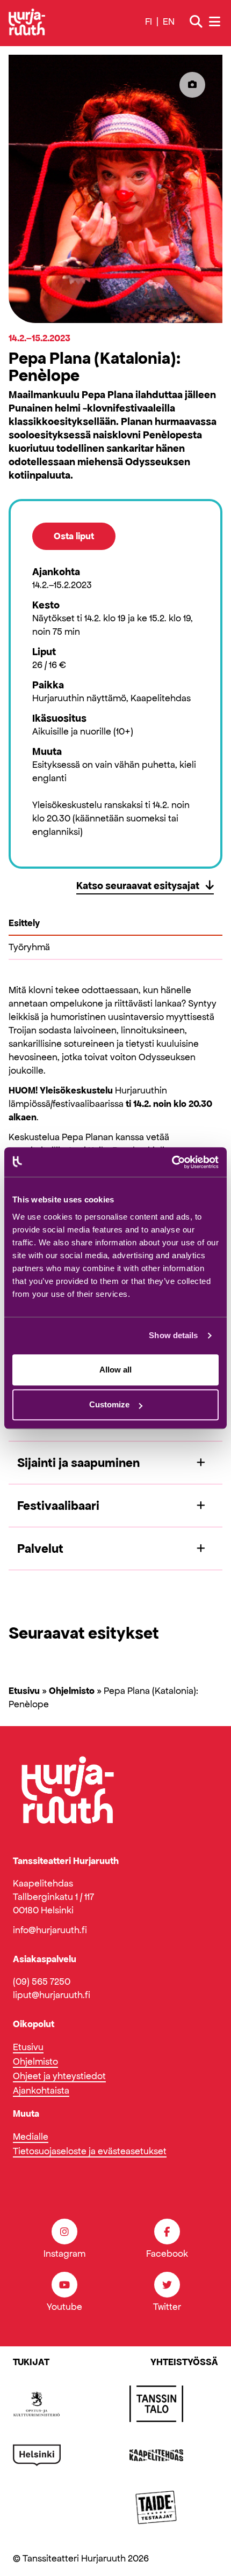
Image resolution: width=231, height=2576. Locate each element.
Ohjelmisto (72, 1691)
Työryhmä (29, 947)
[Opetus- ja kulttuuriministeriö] (37, 2404)
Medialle (31, 2137)
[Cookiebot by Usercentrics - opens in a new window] (172, 1162)
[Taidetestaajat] (156, 2507)
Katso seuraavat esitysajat (139, 885)
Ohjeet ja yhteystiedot (59, 2076)
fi (149, 21)
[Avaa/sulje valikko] (216, 22)
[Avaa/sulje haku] (196, 22)
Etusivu (24, 1691)
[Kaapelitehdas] (156, 2455)
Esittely (24, 923)
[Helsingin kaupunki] (37, 2455)
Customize (109, 1404)
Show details (173, 1335)
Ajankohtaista (41, 2090)
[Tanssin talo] (156, 2404)
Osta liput (74, 536)
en (169, 21)
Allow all (115, 1370)
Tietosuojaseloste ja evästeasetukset (90, 2151)
